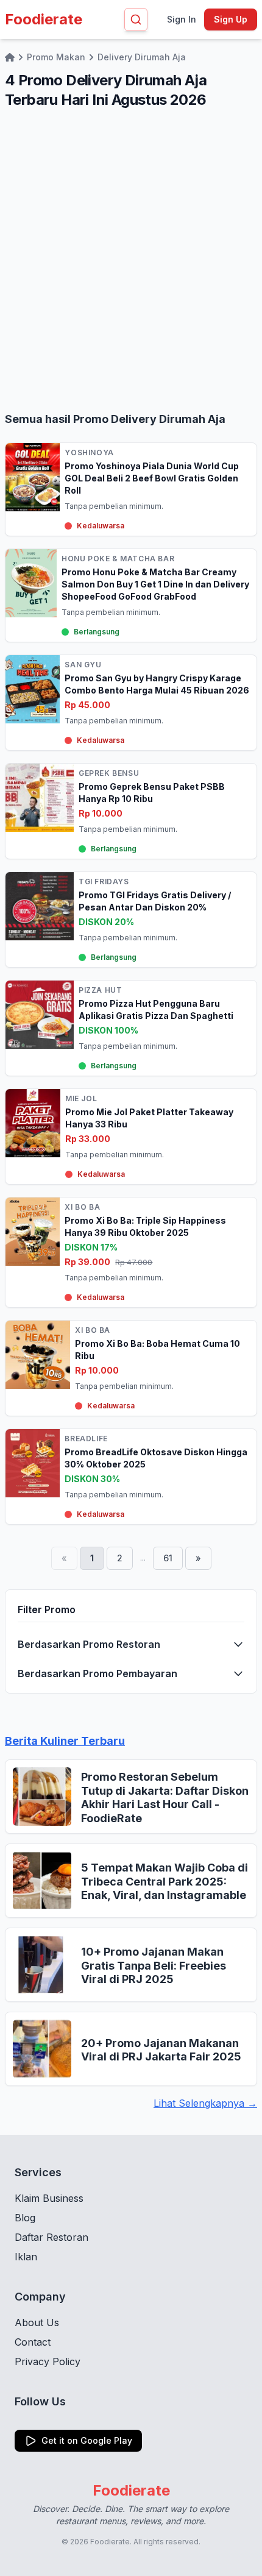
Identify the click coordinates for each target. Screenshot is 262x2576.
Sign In (182, 19)
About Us (37, 2322)
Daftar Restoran (51, 2237)
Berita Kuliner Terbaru (65, 1741)
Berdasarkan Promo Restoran (89, 1644)
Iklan (26, 2257)
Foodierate (44, 19)
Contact (33, 2342)
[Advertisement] (131, 260)
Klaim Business (49, 2198)
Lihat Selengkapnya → (205, 2103)
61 (168, 1558)
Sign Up (231, 19)
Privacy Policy (48, 2361)
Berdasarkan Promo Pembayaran (97, 1673)
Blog (25, 2218)
